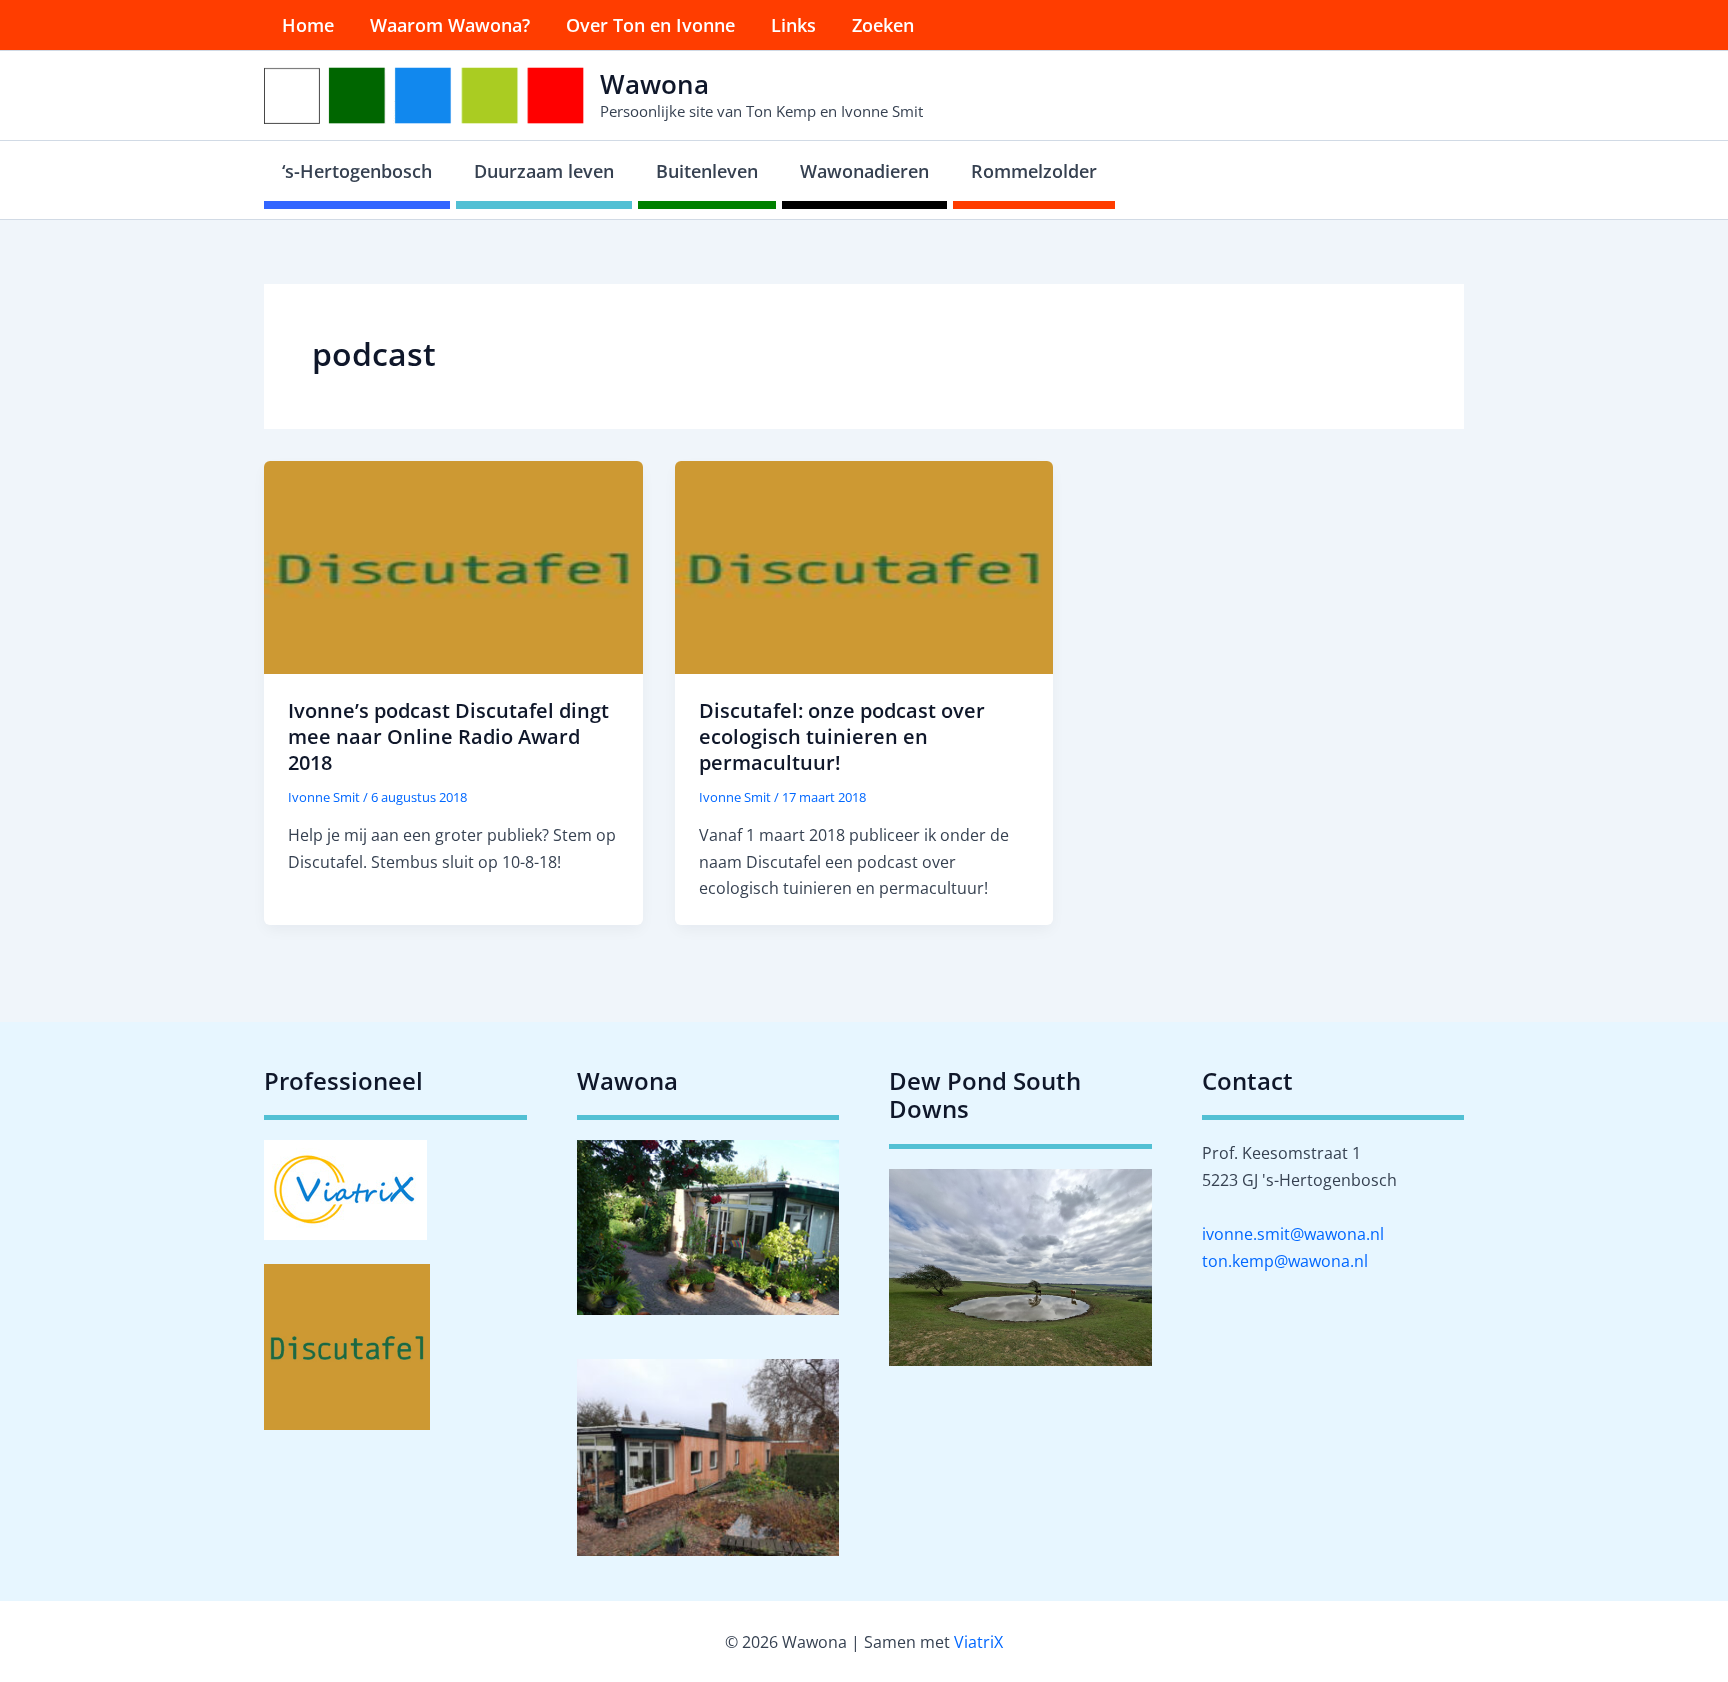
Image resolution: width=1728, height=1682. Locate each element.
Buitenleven (707, 171)
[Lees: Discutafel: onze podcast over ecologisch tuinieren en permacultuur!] (864, 566)
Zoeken (883, 25)
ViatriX (978, 1642)
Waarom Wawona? (450, 25)
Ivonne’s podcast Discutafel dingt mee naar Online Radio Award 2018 (448, 736)
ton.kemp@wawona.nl (1285, 1261)
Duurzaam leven (544, 171)
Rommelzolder (1034, 171)
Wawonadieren (864, 171)
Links (793, 25)
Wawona (654, 84)
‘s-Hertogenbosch (357, 171)
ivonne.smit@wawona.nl (1293, 1234)
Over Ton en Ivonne (650, 25)
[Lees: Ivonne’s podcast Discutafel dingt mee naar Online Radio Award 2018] (453, 566)
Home (308, 25)
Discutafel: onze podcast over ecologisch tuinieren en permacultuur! (842, 736)
